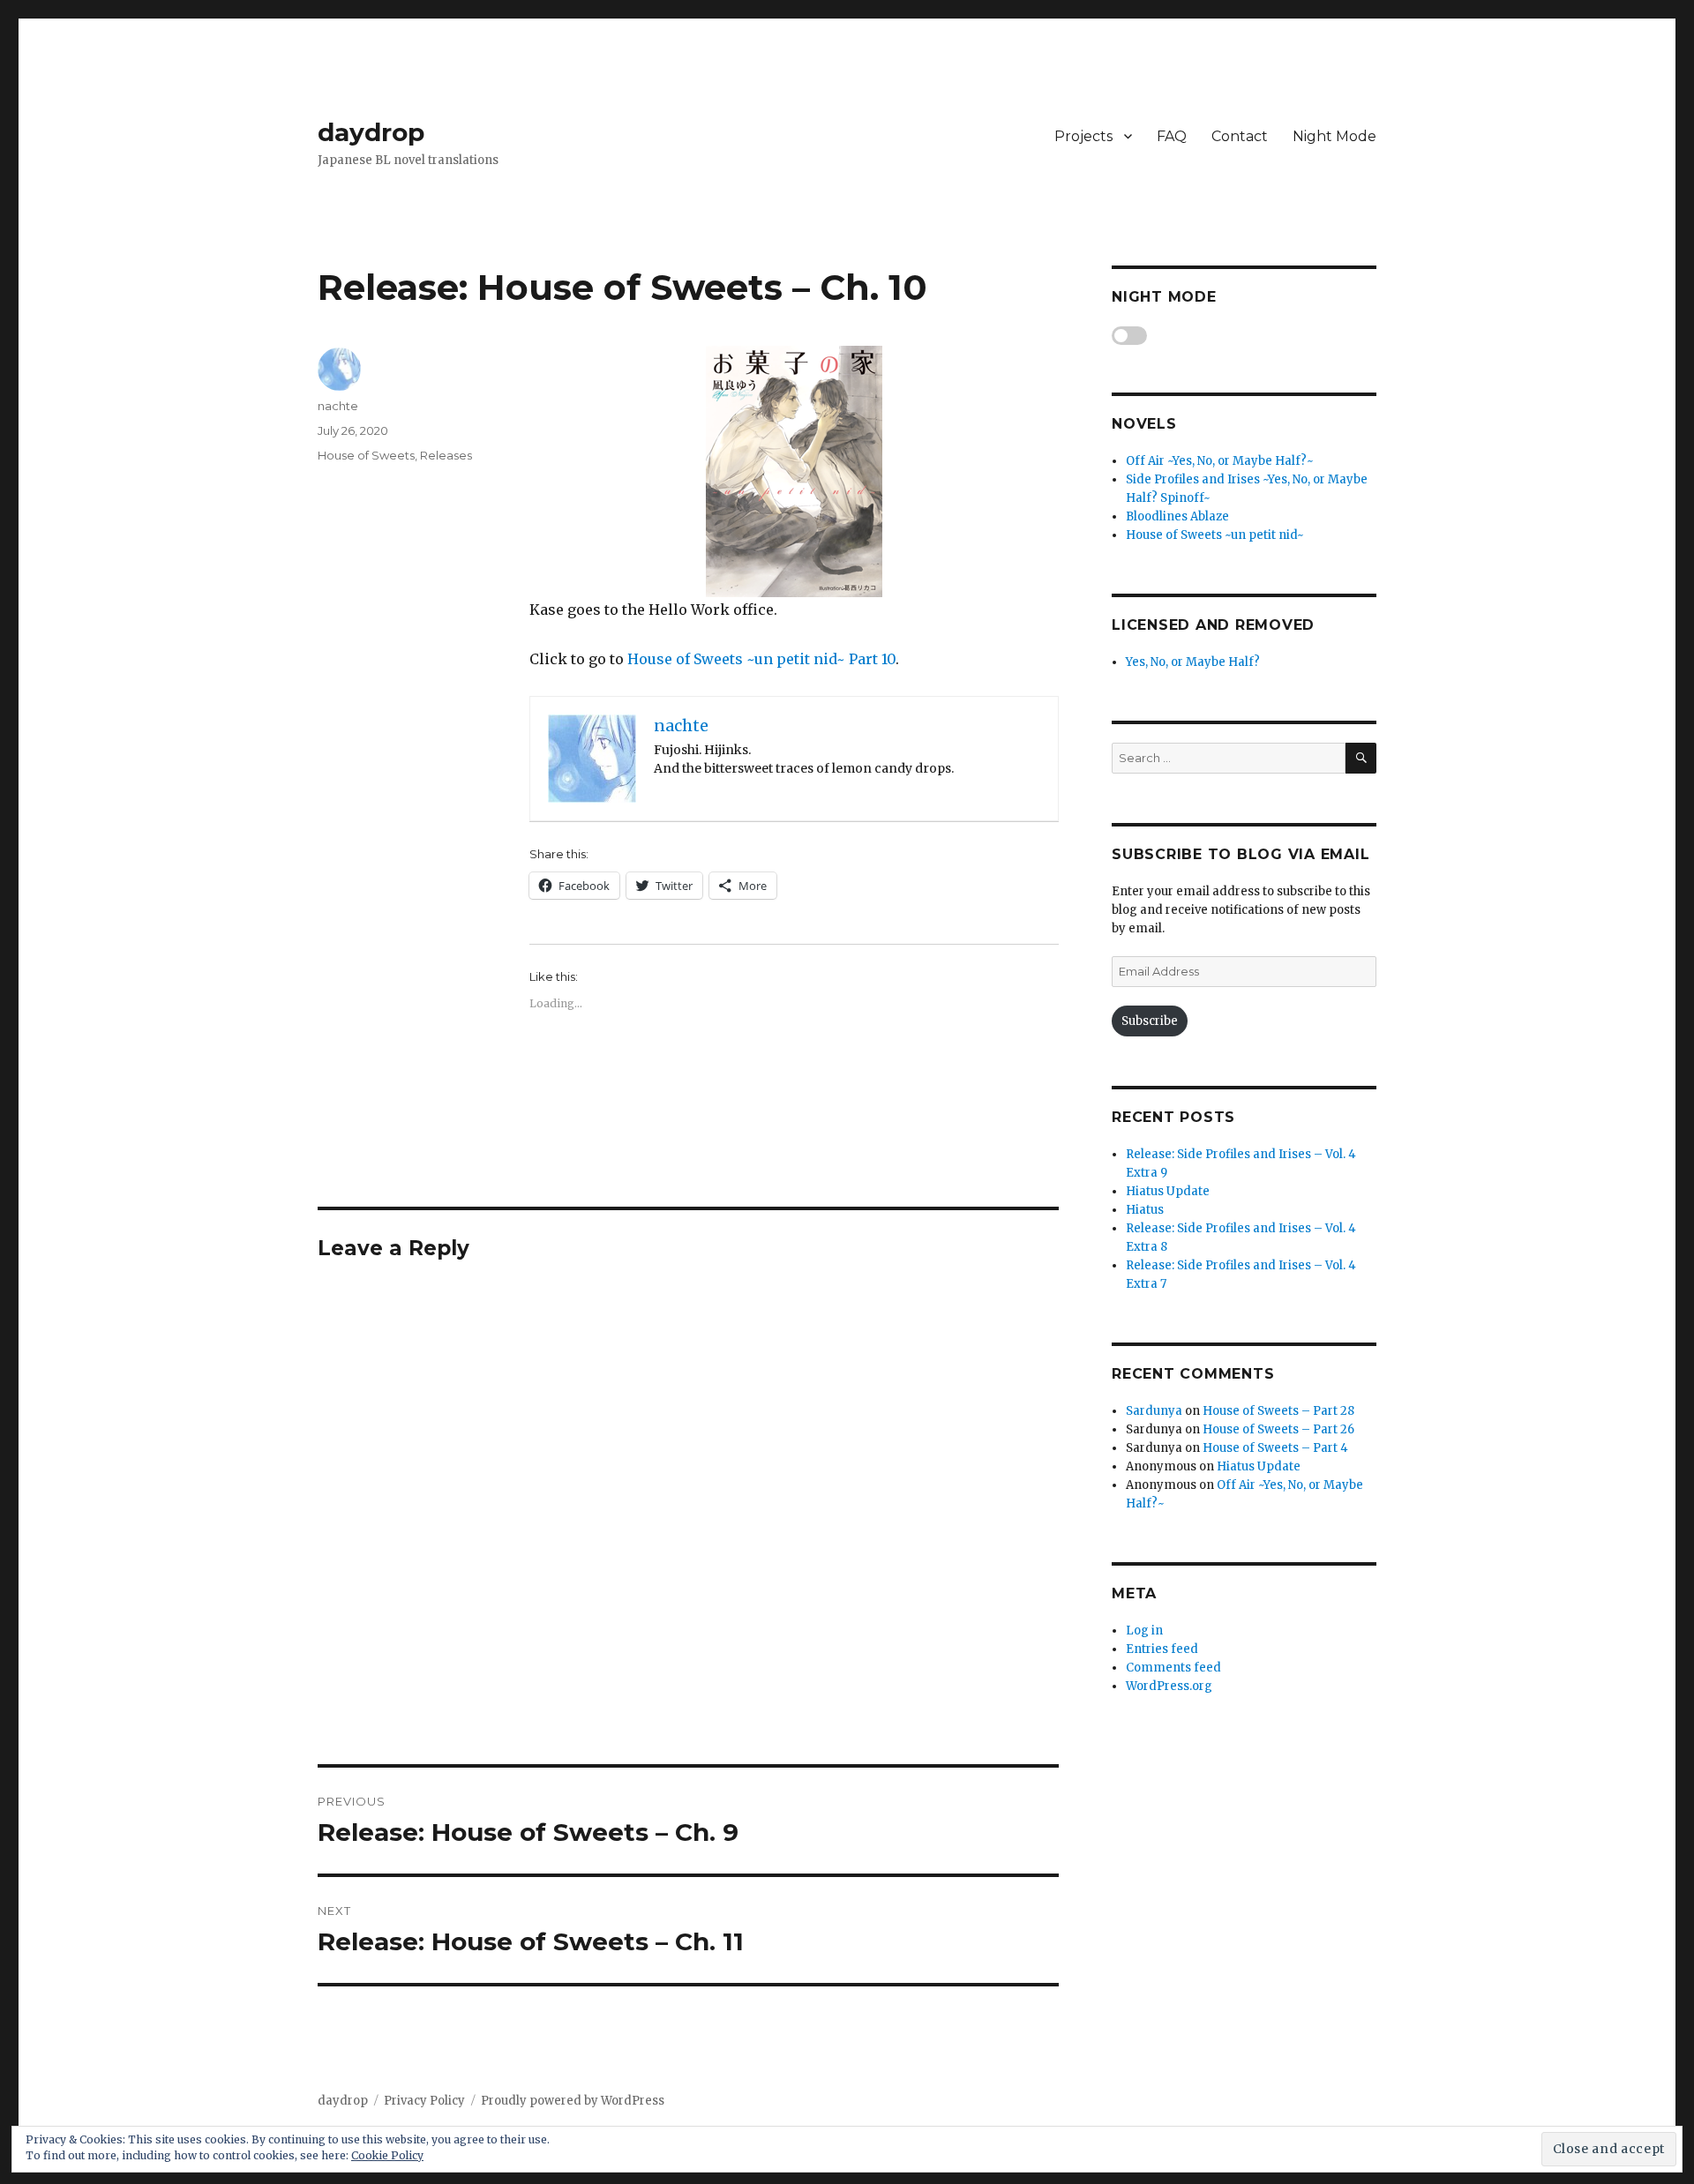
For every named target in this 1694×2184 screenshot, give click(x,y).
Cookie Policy (387, 2155)
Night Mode (1334, 136)
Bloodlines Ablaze (1177, 516)
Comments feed (1173, 1668)
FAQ (1172, 136)
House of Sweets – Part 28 (1278, 1411)
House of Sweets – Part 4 (1275, 1448)
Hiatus (1145, 1210)
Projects (1083, 136)
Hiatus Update (1168, 1191)
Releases (446, 455)
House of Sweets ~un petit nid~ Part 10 (761, 659)
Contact (1240, 136)
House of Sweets (366, 455)
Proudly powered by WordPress (573, 2101)
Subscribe (1150, 1021)
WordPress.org (1169, 1686)
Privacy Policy (424, 2101)
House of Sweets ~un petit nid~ (1215, 535)
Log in (1144, 1631)
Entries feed (1162, 1649)
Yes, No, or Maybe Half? (1193, 662)
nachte (338, 406)
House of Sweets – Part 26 (1278, 1429)
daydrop (371, 132)
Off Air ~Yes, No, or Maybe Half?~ (1220, 461)
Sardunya (1154, 1411)
